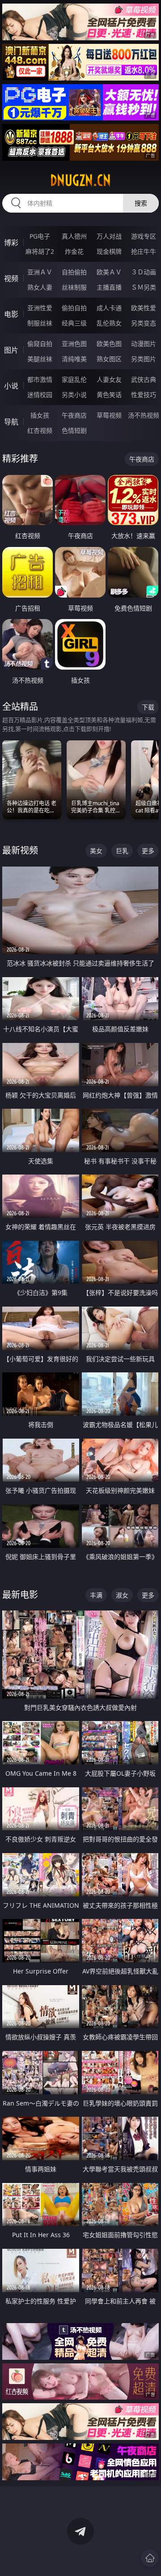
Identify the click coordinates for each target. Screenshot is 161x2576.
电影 (11, 314)
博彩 (11, 243)
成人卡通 (109, 308)
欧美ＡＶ (109, 272)
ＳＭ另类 (144, 287)
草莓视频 (109, 415)
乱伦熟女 (109, 323)
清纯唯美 (74, 359)
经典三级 (74, 323)
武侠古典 (144, 379)
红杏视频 (40, 430)
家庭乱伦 (74, 379)
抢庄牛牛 (144, 251)
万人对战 (109, 236)
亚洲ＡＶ (40, 272)
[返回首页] (150, 2558)
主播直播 (109, 287)
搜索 (141, 203)
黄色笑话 (109, 395)
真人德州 (74, 236)
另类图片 (144, 359)
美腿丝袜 (40, 359)
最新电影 (20, 1595)
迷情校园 (40, 395)
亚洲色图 (74, 344)
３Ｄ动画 (144, 272)
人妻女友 (109, 379)
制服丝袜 (40, 323)
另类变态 (144, 323)
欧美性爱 (144, 308)
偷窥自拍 (40, 344)
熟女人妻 (40, 287)
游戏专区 (144, 236)
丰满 (96, 1595)
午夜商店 (74, 415)
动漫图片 (144, 344)
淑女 (122, 1595)
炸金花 (74, 251)
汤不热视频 (144, 415)
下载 (148, 707)
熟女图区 (109, 359)
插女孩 (40, 415)
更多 (148, 851)
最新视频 (20, 850)
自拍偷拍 (74, 272)
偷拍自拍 (74, 308)
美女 (96, 851)
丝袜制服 (74, 287)
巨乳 (122, 851)
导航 (11, 422)
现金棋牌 (109, 251)
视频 (11, 278)
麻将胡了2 (40, 251)
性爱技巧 (144, 395)
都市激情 (40, 379)
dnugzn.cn (80, 180)
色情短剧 (74, 430)
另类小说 (74, 395)
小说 (11, 386)
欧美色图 (109, 344)
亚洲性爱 (40, 308)
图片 (11, 350)
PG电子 (40, 236)
